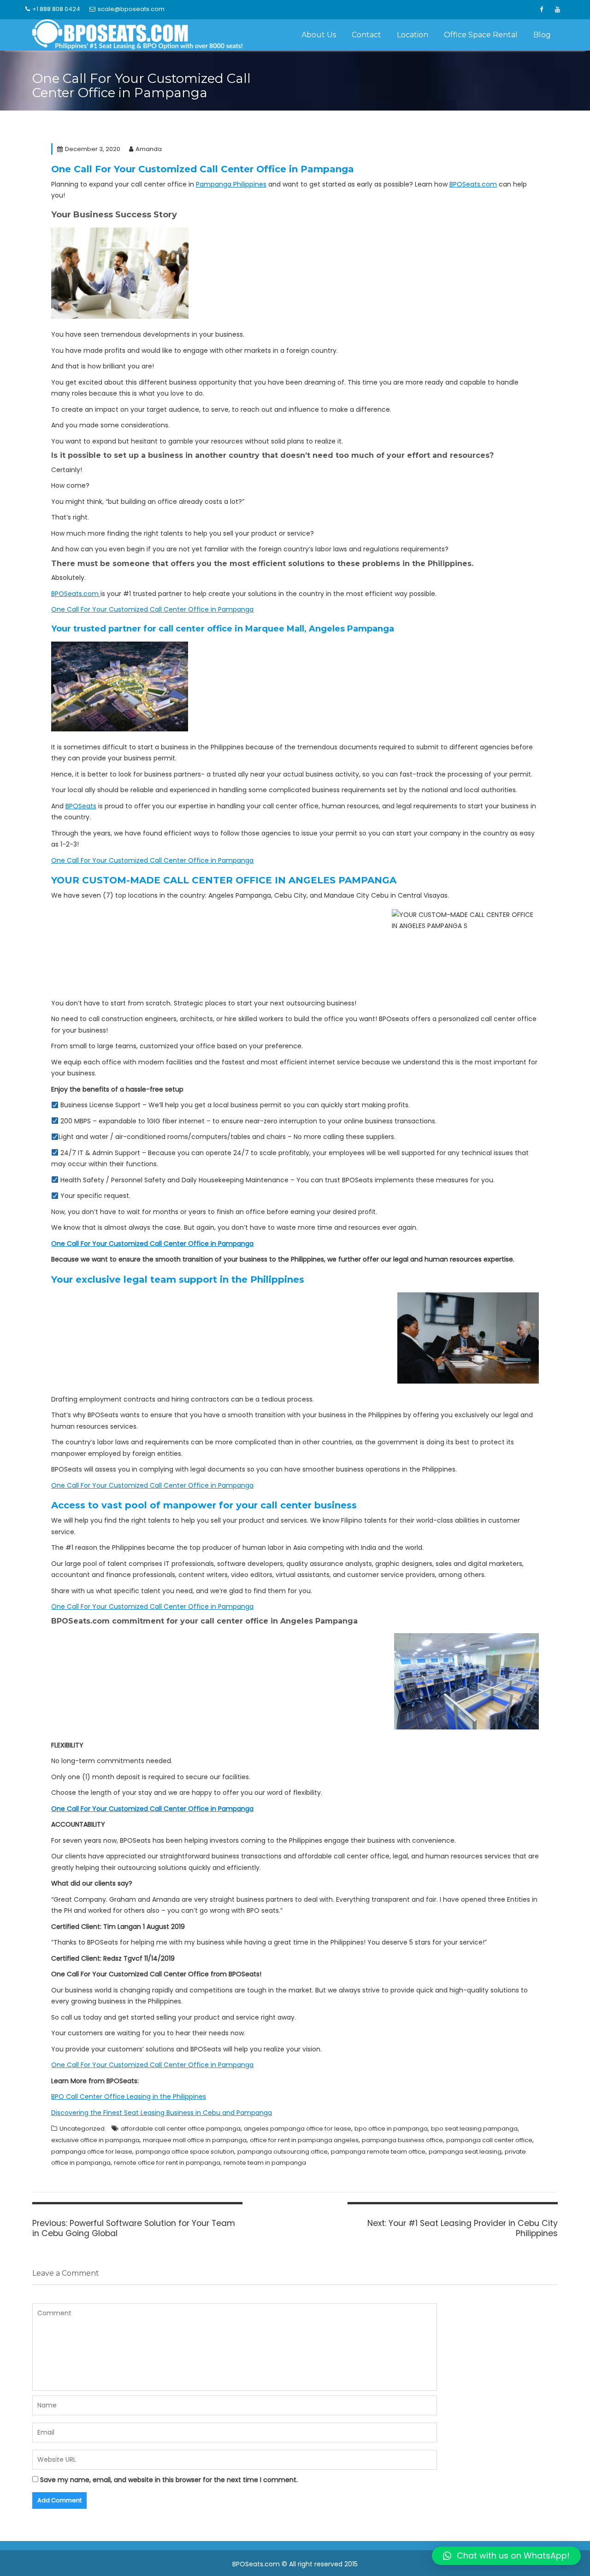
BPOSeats (81, 806)
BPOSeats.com (473, 184)
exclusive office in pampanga (95, 2140)
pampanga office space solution (185, 2152)
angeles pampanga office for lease (298, 2129)
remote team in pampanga (265, 2163)
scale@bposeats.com (131, 9)
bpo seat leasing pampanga (474, 2129)
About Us (319, 35)
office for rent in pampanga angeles (304, 2140)
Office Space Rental (481, 35)
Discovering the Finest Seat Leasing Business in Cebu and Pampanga (162, 2113)
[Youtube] (557, 10)
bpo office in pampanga (391, 2129)
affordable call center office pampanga (181, 2129)
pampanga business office (402, 2140)
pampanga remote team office (378, 2152)
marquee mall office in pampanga (195, 2140)
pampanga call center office (489, 2140)
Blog (542, 35)
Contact (366, 35)
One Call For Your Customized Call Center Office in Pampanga (152, 609)
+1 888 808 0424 (56, 9)
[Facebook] (541, 10)
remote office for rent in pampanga (167, 2163)
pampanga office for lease (92, 2152)
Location (413, 35)
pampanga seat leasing (465, 2152)
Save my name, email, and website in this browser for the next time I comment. (169, 2480)
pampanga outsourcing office (283, 2152)
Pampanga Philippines (231, 184)
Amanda (149, 149)
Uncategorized (82, 2129)
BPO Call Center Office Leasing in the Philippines (129, 2097)
